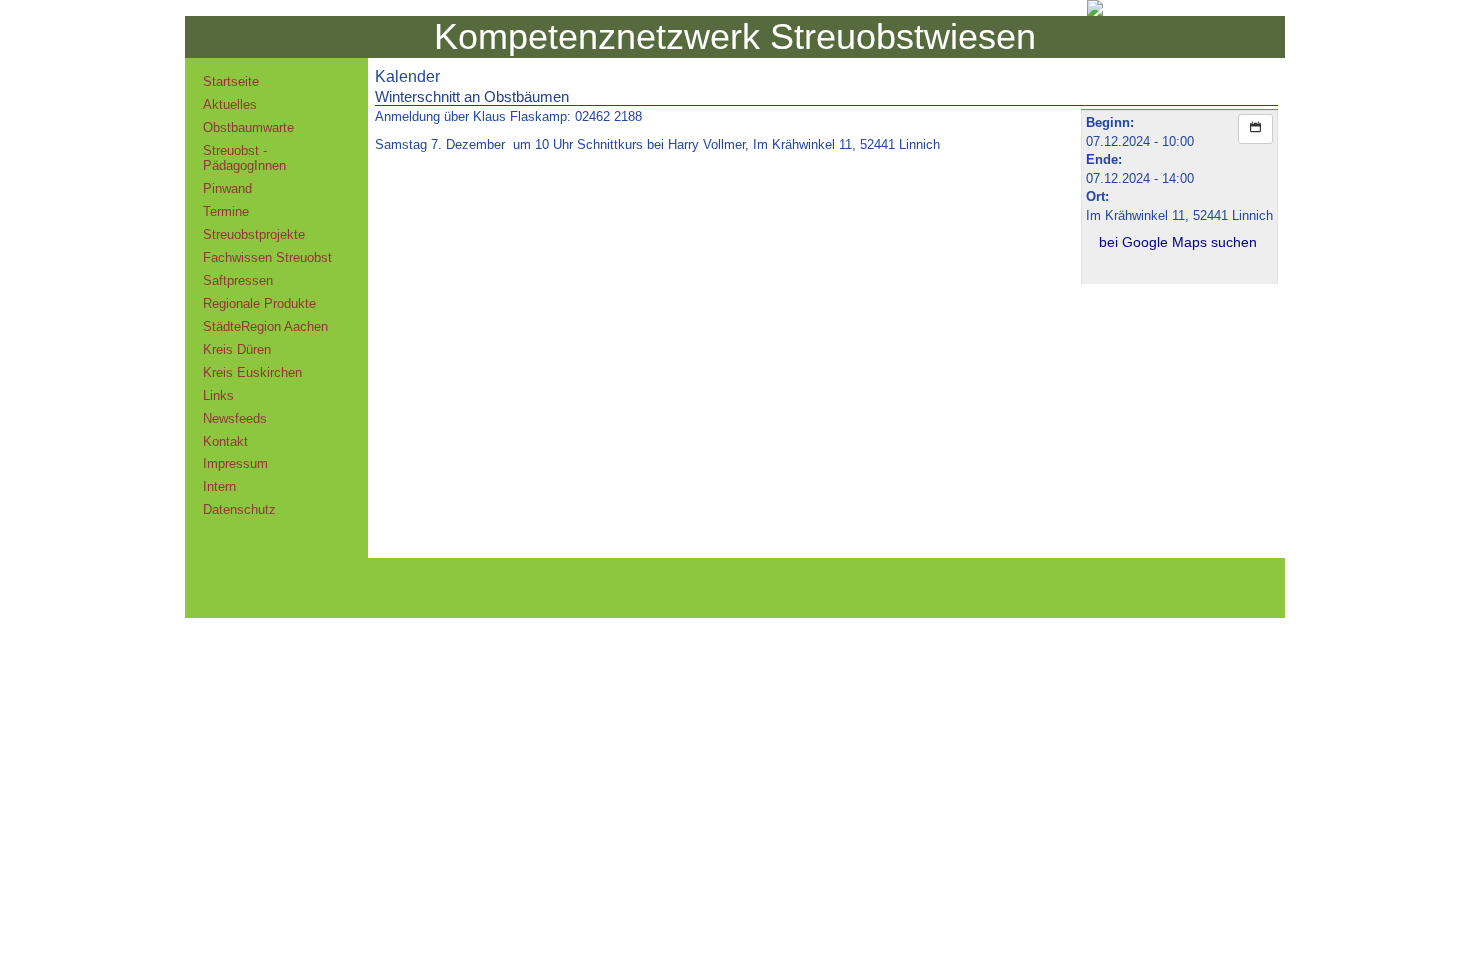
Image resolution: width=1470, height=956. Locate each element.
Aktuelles (230, 104)
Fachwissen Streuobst (267, 257)
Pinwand (227, 188)
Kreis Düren (237, 349)
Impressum (235, 463)
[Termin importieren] (1255, 129)
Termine (226, 211)
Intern (219, 486)
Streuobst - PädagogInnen (244, 158)
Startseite (231, 81)
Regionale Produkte (259, 303)
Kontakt (225, 441)
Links (218, 395)
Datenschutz (239, 509)
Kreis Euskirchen (252, 372)
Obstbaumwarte (248, 127)
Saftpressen (238, 280)
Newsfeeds (235, 418)
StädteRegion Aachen (265, 326)
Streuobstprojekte (254, 234)
